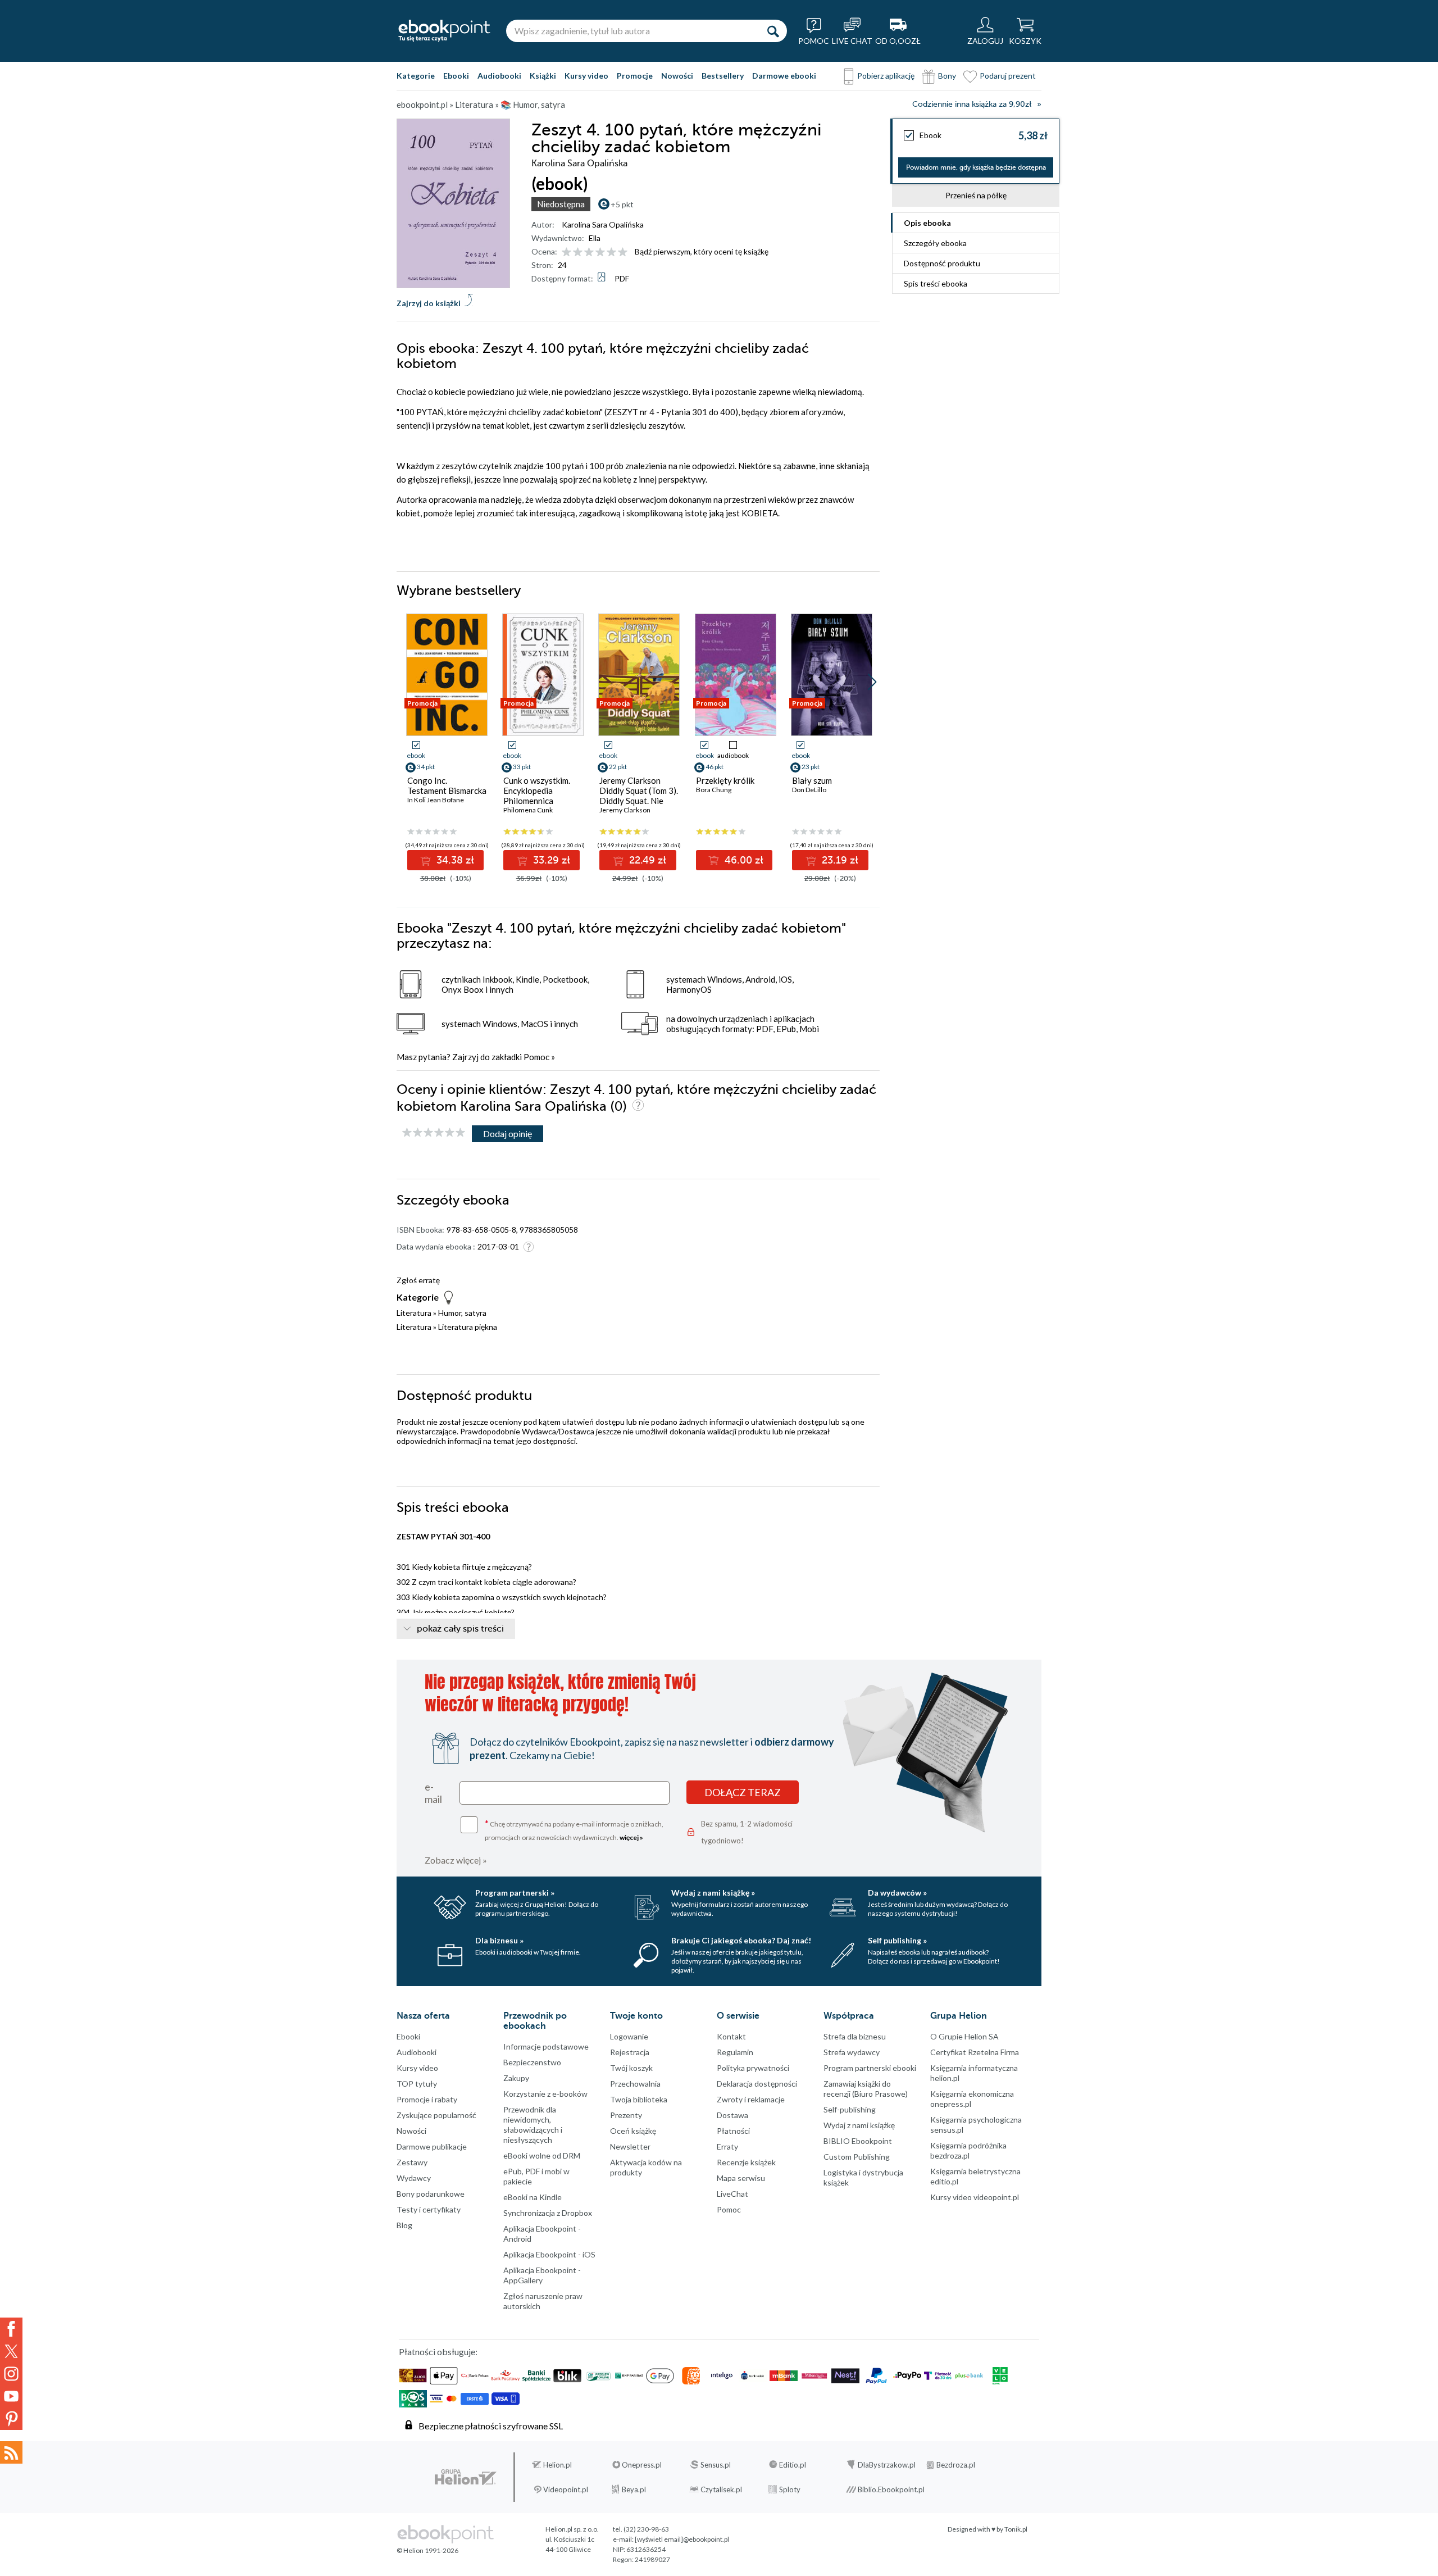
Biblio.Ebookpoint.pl (891, 2489)
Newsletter (630, 2146)
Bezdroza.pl (956, 2465)
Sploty (790, 2489)
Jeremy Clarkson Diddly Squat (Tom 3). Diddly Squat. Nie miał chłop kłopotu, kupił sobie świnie (639, 801)
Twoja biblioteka (639, 2099)
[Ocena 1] (566, 253)
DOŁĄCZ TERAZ (743, 1792)
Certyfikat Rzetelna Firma (975, 2052)
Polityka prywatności (753, 2068)
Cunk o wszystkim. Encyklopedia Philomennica (537, 790)
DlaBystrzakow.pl (887, 2465)
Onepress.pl (642, 2465)
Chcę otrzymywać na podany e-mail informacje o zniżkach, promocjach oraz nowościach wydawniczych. (574, 1830)
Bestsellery (723, 76)
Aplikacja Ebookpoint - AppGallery (542, 2275)
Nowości (677, 76)
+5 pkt (622, 204)
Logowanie (629, 2036)
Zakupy (516, 2078)
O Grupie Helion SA (964, 2036)
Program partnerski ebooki (870, 2068)
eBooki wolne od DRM (542, 2155)
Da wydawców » (897, 1893)
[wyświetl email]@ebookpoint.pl (682, 2539)
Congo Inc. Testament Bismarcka (447, 785)
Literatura (414, 1313)
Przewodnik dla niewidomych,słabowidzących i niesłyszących (533, 2125)
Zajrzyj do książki (429, 303)
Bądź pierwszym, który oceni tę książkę (702, 251)
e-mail (433, 1793)
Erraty (727, 2146)
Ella (595, 238)
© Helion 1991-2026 (427, 2550)
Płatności (733, 2131)
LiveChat (732, 2194)
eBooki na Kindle (533, 2197)
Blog (404, 2225)
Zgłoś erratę (418, 1280)
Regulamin (735, 2052)
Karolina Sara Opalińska (603, 224)
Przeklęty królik (725, 780)
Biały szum (812, 780)
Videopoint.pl (566, 2489)
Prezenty (626, 2115)
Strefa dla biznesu (855, 2036)
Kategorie (416, 76)
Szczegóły (935, 243)
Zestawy (412, 2162)
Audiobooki (499, 76)
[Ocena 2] (578, 253)
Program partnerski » (515, 1893)
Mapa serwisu (741, 2178)
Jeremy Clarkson (625, 810)
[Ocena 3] (589, 253)
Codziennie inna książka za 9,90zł (972, 104)
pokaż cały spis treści (460, 1629)
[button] (872, 682)
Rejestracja (630, 2052)
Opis (927, 223)
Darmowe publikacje (432, 2146)
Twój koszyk (631, 2068)
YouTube (11, 2396)
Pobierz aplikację (886, 76)
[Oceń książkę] (595, 251)
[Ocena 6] (623, 253)
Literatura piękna (468, 1327)
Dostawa (732, 2115)
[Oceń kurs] (434, 1133)
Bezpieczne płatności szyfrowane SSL (491, 2426)
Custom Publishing (857, 2157)
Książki (543, 76)
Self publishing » (897, 1940)
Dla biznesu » (499, 1940)
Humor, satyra (462, 1313)
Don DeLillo (809, 790)
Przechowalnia (635, 2084)
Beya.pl (634, 2489)
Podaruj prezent (1008, 76)
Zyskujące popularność (436, 2115)
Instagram (11, 2374)
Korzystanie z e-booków (545, 2094)
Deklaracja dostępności (757, 2084)
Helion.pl (558, 2465)
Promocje (635, 76)
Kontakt (731, 2036)
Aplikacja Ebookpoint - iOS (549, 2254)
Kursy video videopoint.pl (975, 2197)
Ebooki (456, 76)
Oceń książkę (633, 2131)
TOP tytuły (417, 2084)
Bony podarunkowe (431, 2194)
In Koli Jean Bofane (436, 800)
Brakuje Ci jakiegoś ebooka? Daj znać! (741, 1940)
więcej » (631, 1837)
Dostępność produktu (942, 263)
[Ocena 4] (600, 253)
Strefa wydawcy (852, 2052)
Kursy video (586, 76)
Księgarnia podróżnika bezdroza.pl (968, 2150)
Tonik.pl (1016, 2529)
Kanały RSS (11, 2452)
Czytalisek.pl (721, 2489)
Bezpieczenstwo (532, 2062)
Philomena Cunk (528, 810)
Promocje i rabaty (427, 2099)
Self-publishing (850, 2109)
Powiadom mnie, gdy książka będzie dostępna (976, 167)
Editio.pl (793, 2465)
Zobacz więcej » (456, 1860)
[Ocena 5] (611, 253)
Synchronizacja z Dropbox (548, 2213)
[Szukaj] (773, 31)
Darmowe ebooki (784, 76)
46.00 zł (743, 860)
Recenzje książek (746, 2162)
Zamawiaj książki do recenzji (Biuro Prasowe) (866, 2089)
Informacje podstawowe (546, 2046)
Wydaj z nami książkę (859, 2125)
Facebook (11, 2329)
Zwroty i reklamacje (751, 2099)
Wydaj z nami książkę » (713, 1893)
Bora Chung (714, 790)
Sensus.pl (716, 2465)
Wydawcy (414, 2178)
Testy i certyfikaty (429, 2209)
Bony (947, 76)
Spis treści (936, 283)
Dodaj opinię (508, 1133)
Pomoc (536, 1057)
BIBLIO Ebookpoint (858, 2141)
